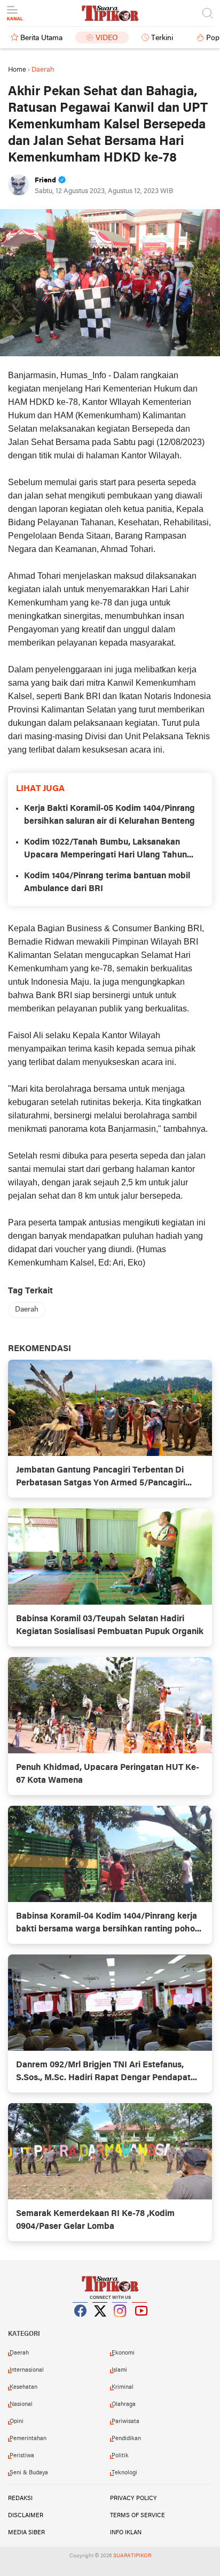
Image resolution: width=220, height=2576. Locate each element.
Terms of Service (137, 2516)
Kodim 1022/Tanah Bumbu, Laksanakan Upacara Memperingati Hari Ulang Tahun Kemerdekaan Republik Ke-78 (105, 850)
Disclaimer (26, 2516)
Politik (120, 2456)
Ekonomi (123, 2353)
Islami (119, 2370)
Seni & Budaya (29, 2473)
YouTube (140, 2324)
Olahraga (124, 2404)
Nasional (21, 2404)
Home (17, 70)
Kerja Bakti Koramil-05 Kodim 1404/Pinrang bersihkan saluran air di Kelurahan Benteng (109, 815)
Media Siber (26, 2533)
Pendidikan (126, 2439)
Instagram (120, 2324)
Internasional (27, 2370)
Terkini (162, 38)
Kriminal (123, 2387)
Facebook (81, 2324)
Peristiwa (22, 2456)
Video (107, 38)
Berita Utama (41, 38)
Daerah (27, 1310)
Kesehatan (23, 2387)
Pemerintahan (28, 2439)
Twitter (100, 2324)
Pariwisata (125, 2421)
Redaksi (20, 2498)
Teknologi (124, 2473)
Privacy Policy (133, 2498)
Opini (17, 2421)
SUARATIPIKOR (132, 2556)
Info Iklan (126, 2533)
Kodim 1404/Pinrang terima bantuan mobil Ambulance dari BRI (107, 883)
